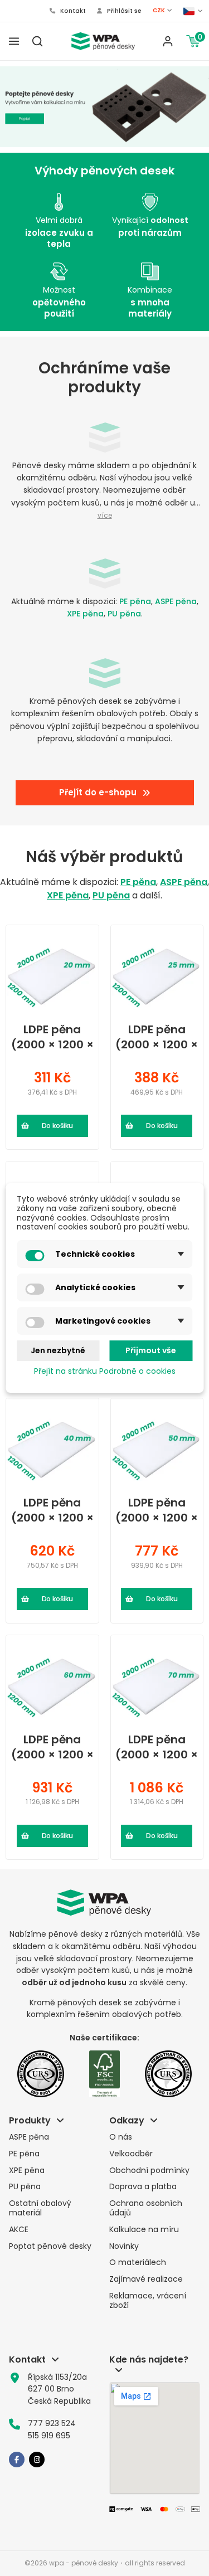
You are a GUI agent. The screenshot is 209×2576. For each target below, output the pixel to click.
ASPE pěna (176, 601)
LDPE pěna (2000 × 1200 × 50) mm (157, 1510)
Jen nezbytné (58, 1350)
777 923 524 (52, 2423)
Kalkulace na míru (144, 2230)
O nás (121, 2137)
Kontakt (72, 11)
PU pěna (124, 614)
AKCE (19, 2230)
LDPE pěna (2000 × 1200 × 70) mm (157, 1747)
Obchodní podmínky (149, 2171)
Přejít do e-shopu (98, 792)
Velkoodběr (131, 2154)
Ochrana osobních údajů (146, 2208)
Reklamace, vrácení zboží (148, 2301)
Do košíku (57, 1126)
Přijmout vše (151, 1350)
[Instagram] (37, 2460)
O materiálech (138, 2262)
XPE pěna (85, 614)
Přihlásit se (123, 11)
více (105, 516)
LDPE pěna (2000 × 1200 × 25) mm (157, 1037)
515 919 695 (49, 2436)
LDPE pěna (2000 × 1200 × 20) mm (52, 1037)
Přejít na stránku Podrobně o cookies (105, 1371)
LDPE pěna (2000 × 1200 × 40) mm (52, 1510)
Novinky (124, 2246)
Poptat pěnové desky (50, 2246)
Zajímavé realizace (146, 2279)
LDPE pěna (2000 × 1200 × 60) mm (52, 1747)
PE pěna (135, 601)
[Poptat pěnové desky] (104, 107)
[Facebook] (17, 2460)
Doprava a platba (143, 2187)
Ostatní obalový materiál (40, 2208)
